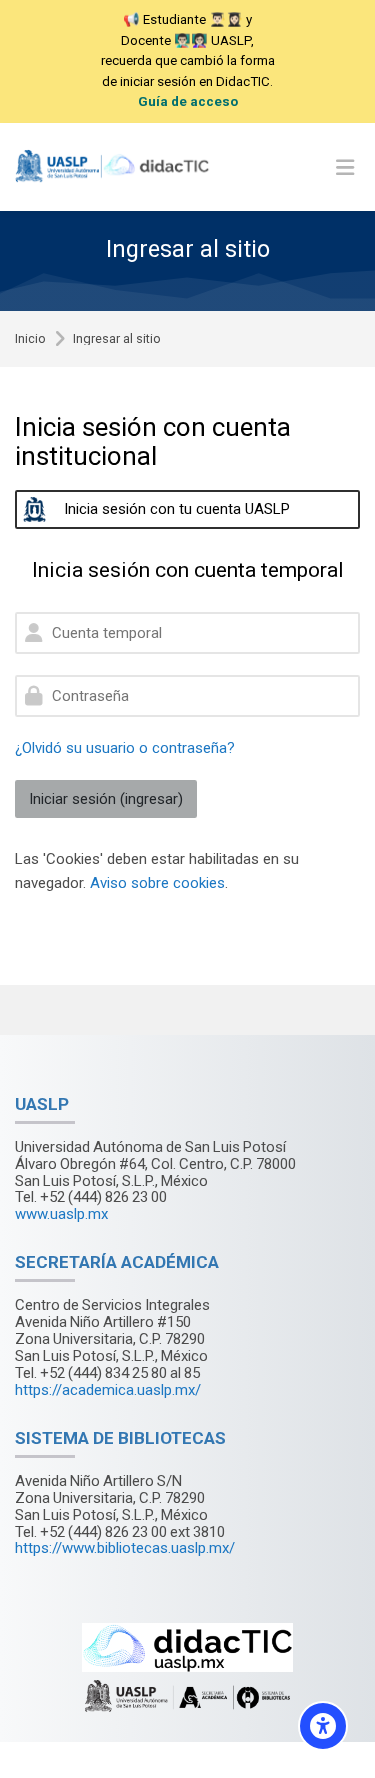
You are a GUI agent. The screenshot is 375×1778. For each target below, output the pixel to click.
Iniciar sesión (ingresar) (106, 799)
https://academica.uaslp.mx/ (108, 1390)
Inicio (30, 339)
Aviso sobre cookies (157, 883)
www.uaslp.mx (61, 1214)
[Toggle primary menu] (345, 167)
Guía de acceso (188, 101)
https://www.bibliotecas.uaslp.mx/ (125, 1548)
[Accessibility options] (323, 1726)
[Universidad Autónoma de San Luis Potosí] (114, 166)
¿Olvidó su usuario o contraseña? (125, 748)
